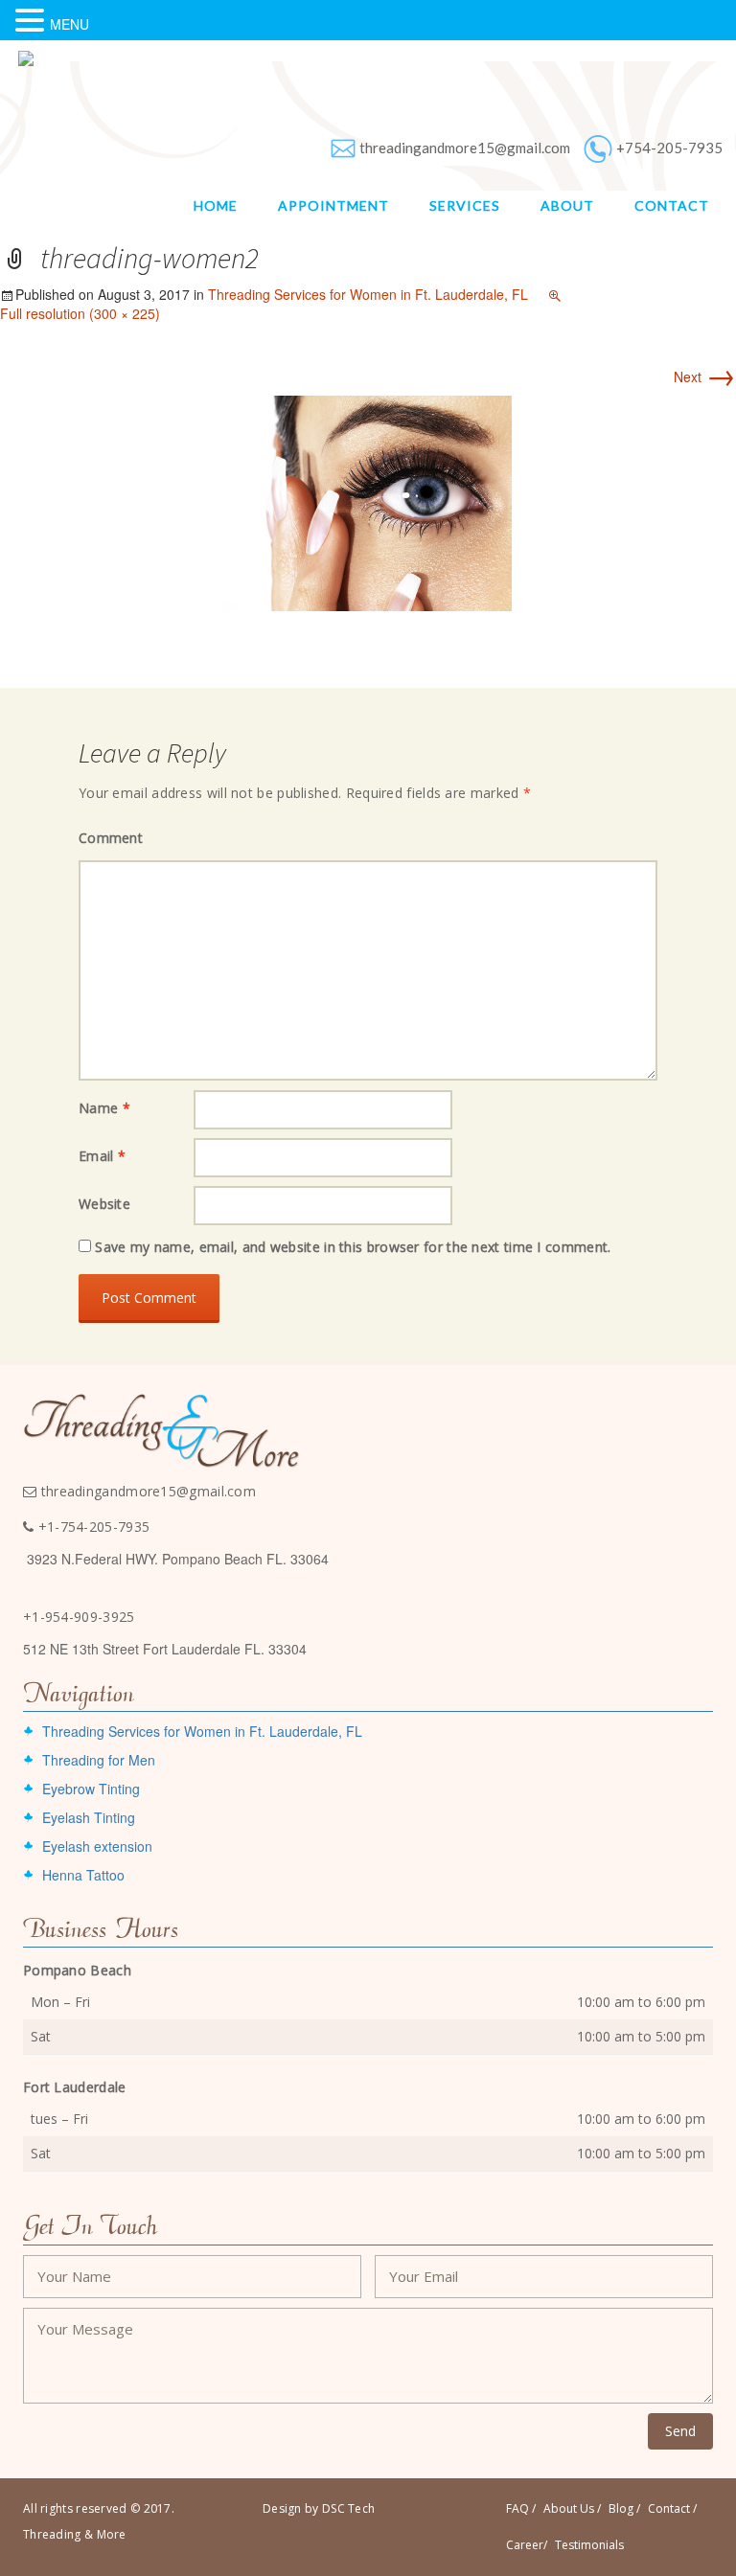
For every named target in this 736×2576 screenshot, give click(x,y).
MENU (69, 24)
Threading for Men (99, 1760)
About (567, 205)
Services (465, 205)
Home (216, 205)
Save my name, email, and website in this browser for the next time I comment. (353, 1247)
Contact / (672, 2508)
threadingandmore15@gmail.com (465, 148)
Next (705, 376)
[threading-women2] (368, 501)
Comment (111, 838)
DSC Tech (348, 2508)
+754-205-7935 (669, 148)
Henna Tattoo (83, 1875)
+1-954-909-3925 (79, 1617)
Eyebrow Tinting (91, 1789)
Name (104, 1108)
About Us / (572, 2508)
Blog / (624, 2508)
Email (102, 1156)
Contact (672, 205)
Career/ (527, 2545)
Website (104, 1204)
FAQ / (521, 2508)
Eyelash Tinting (89, 1817)
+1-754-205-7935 (92, 1527)
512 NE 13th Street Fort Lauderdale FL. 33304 (165, 1649)
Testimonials (589, 2545)
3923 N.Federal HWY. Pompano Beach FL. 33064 (178, 1559)
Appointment (333, 205)
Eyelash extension (97, 1846)
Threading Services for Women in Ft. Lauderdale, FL (368, 294)
